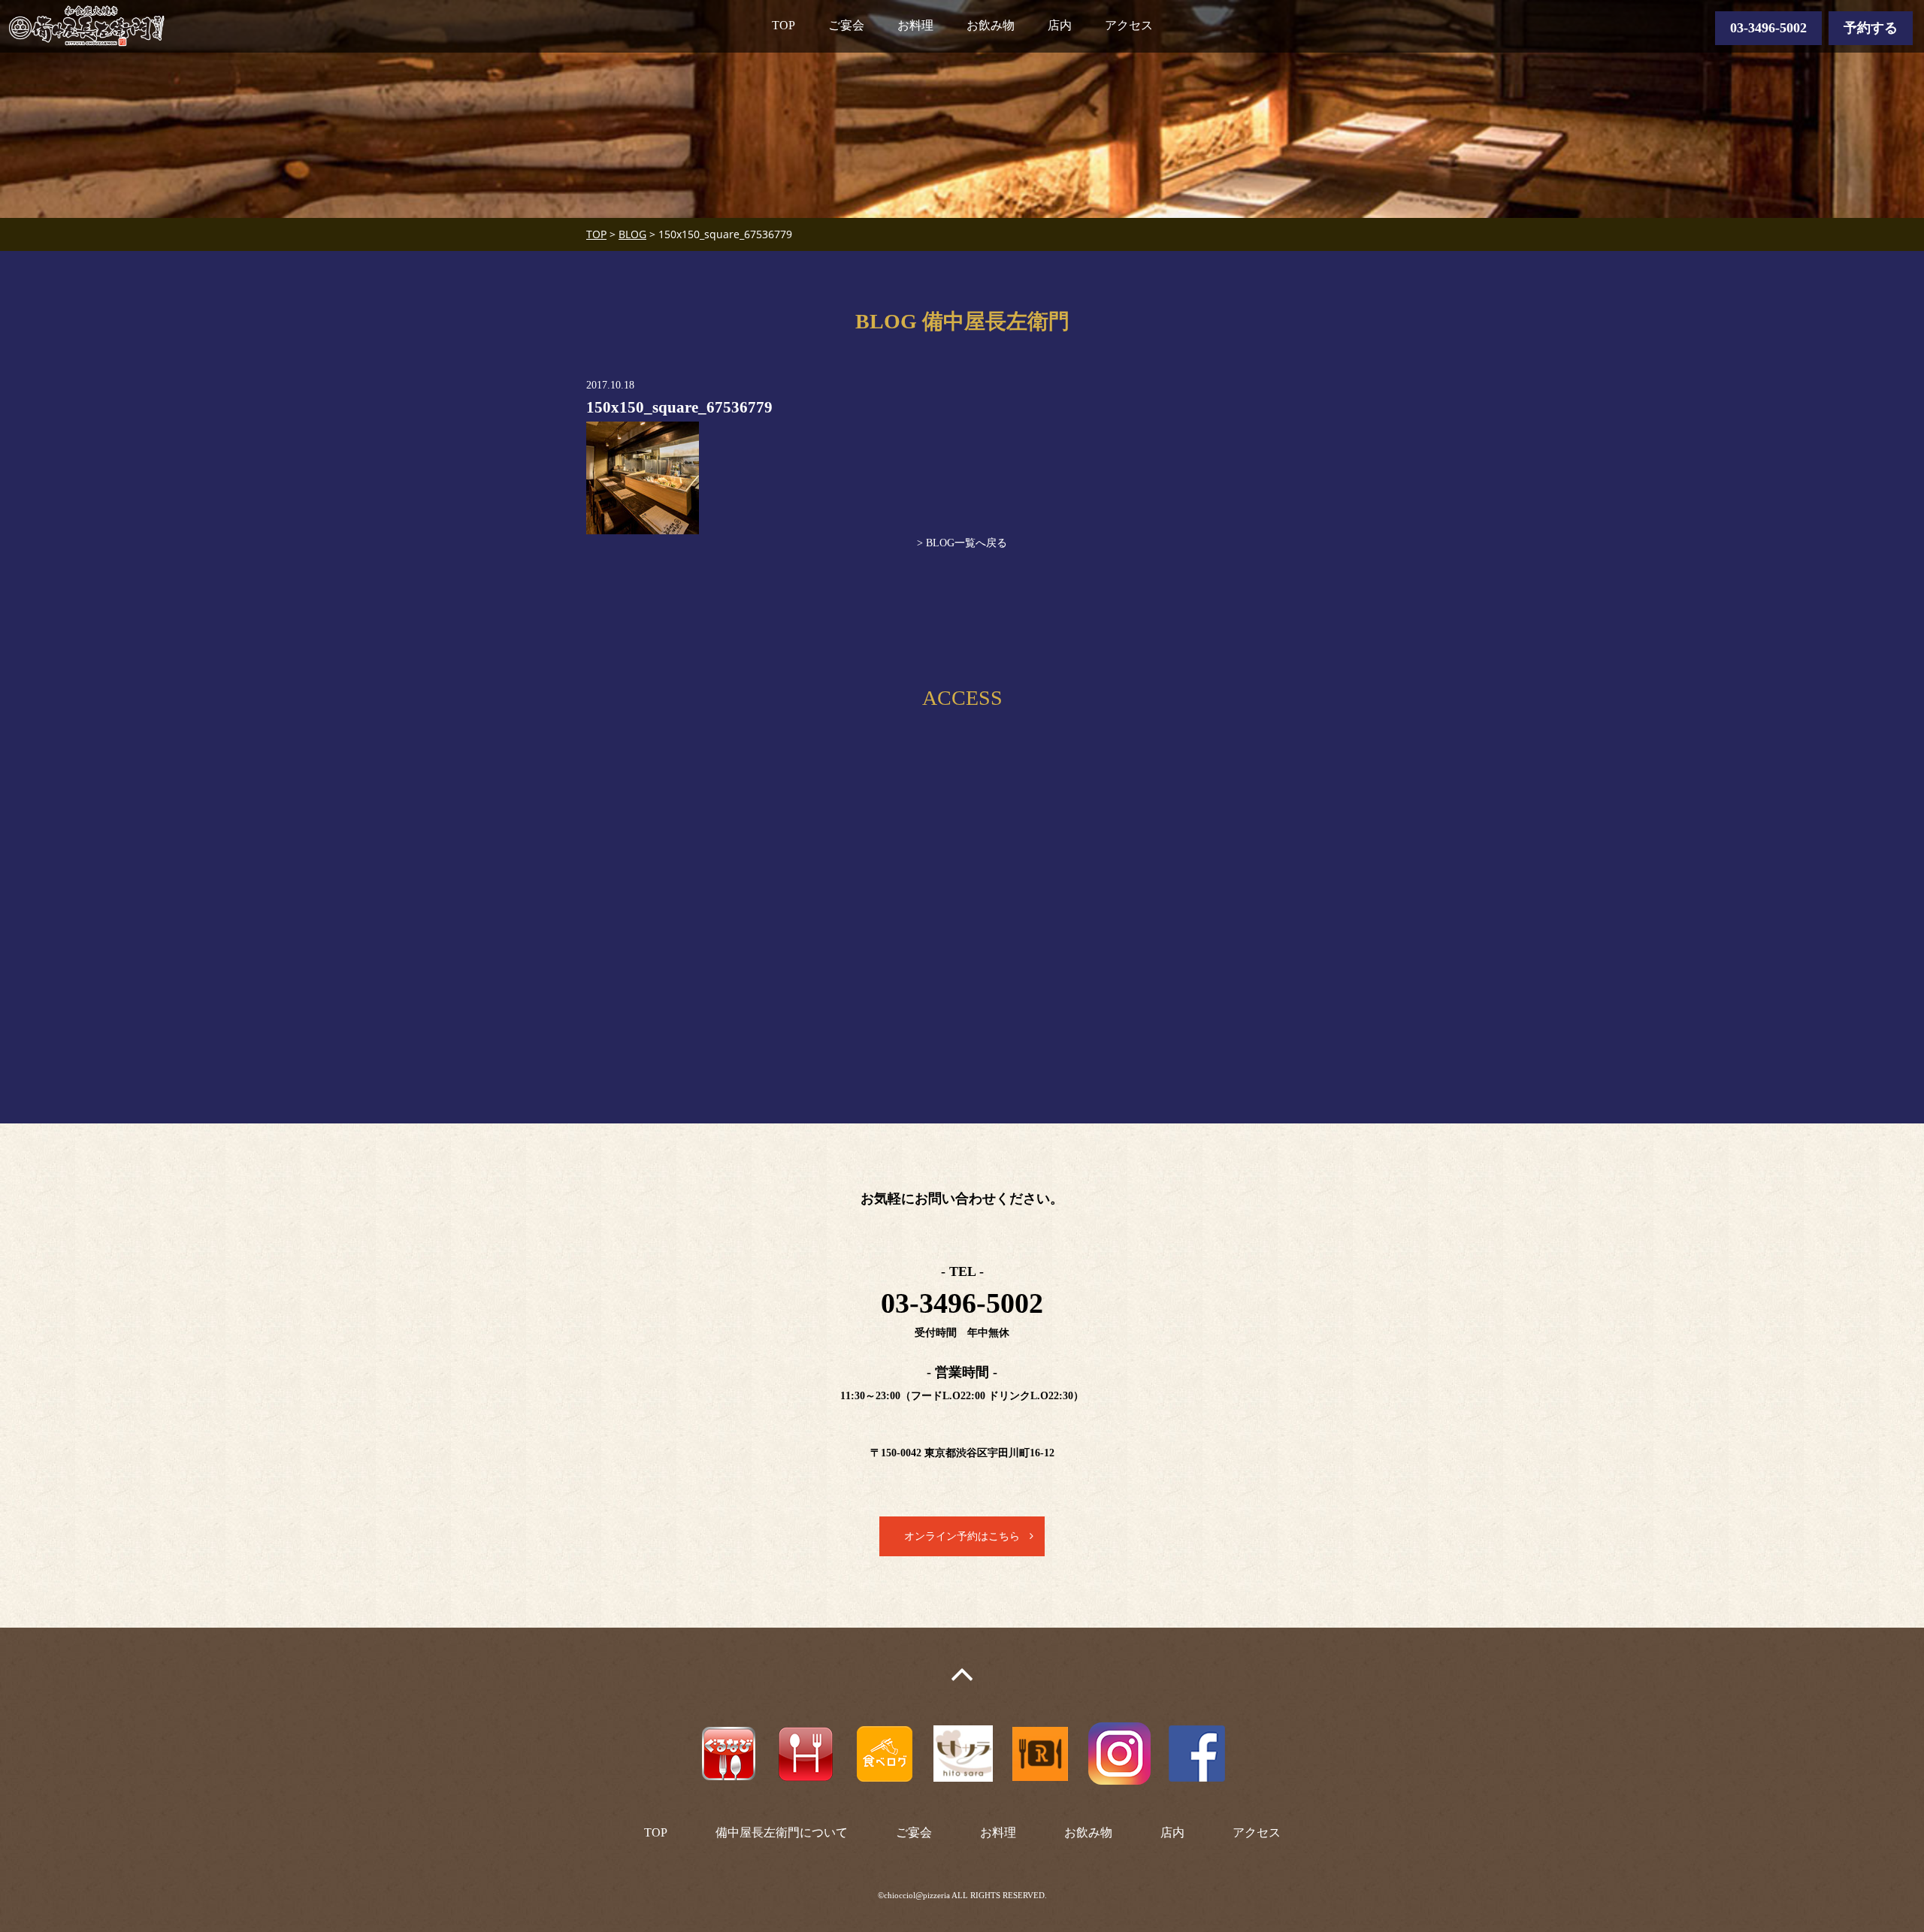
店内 (1060, 25)
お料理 (915, 25)
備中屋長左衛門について (782, 1832)
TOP (784, 25)
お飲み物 (991, 25)
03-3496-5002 (1768, 28)
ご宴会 (846, 25)
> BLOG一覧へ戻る (962, 543)
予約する (1871, 28)
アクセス (1129, 25)
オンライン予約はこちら (962, 1536)
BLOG (632, 234)
